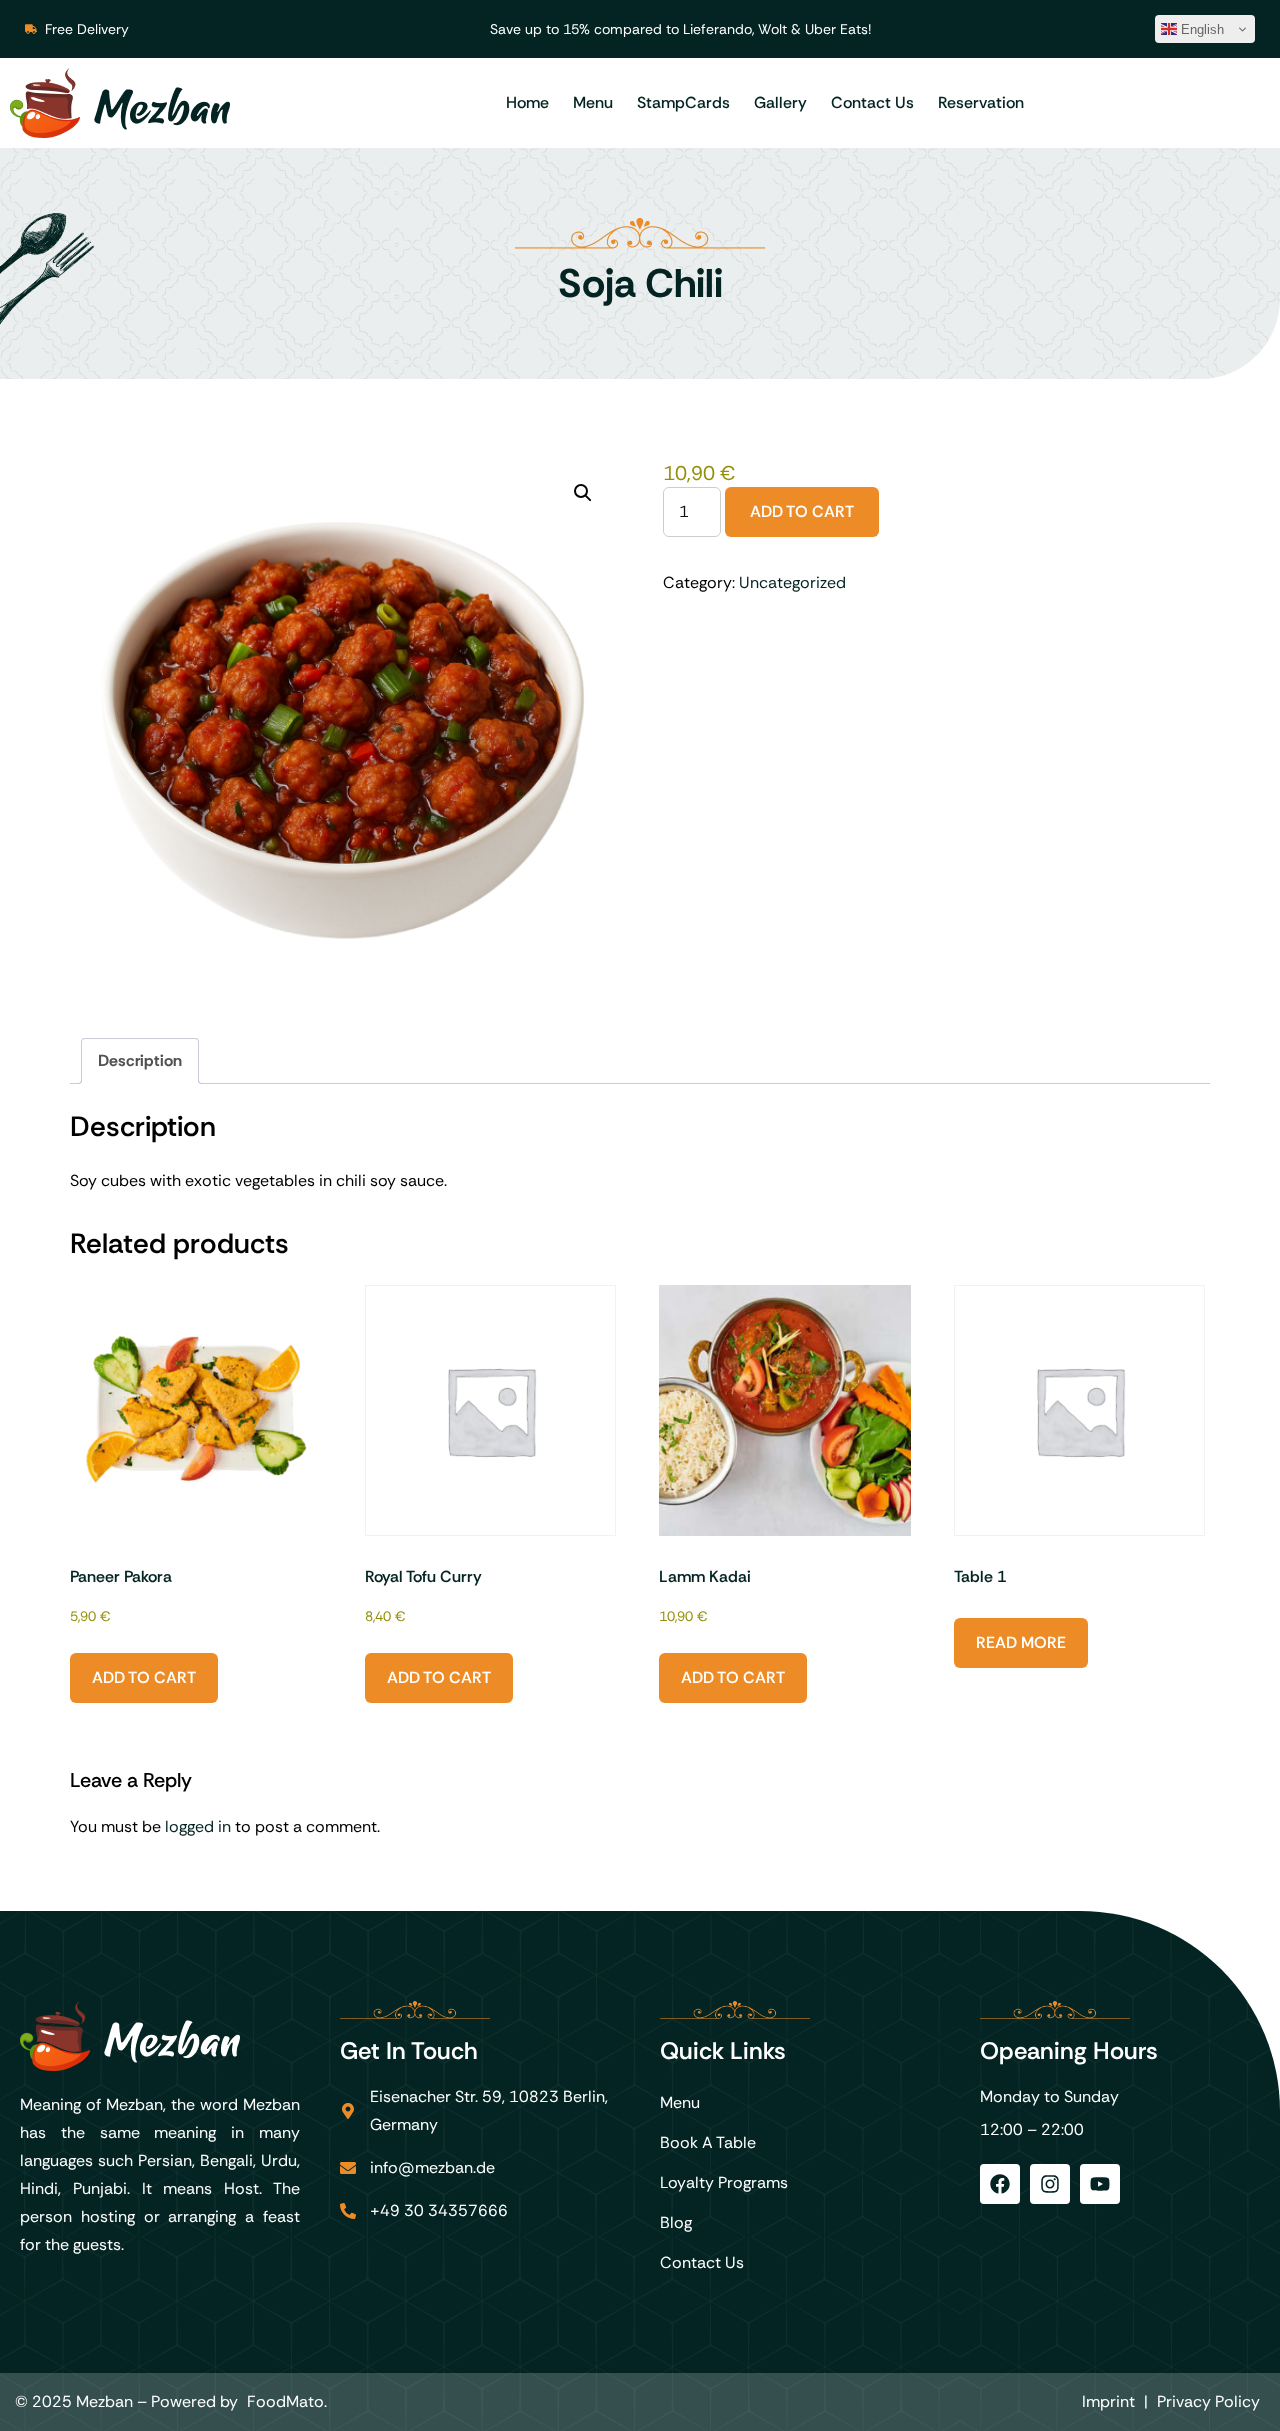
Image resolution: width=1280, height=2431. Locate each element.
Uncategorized (792, 582)
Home (527, 102)
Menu (593, 102)
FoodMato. (287, 2401)
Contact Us (872, 102)
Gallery (780, 102)
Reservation (981, 102)
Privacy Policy (1208, 2401)
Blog (676, 2222)
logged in (198, 1826)
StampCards (683, 102)
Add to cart (802, 511)
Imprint (1108, 2401)
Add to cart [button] (144, 1677)
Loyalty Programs (724, 2182)
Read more (1021, 1642)
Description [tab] (140, 1060)
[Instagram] (1050, 2184)
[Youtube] (1100, 2184)
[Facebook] (1000, 2184)
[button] (583, 493)
